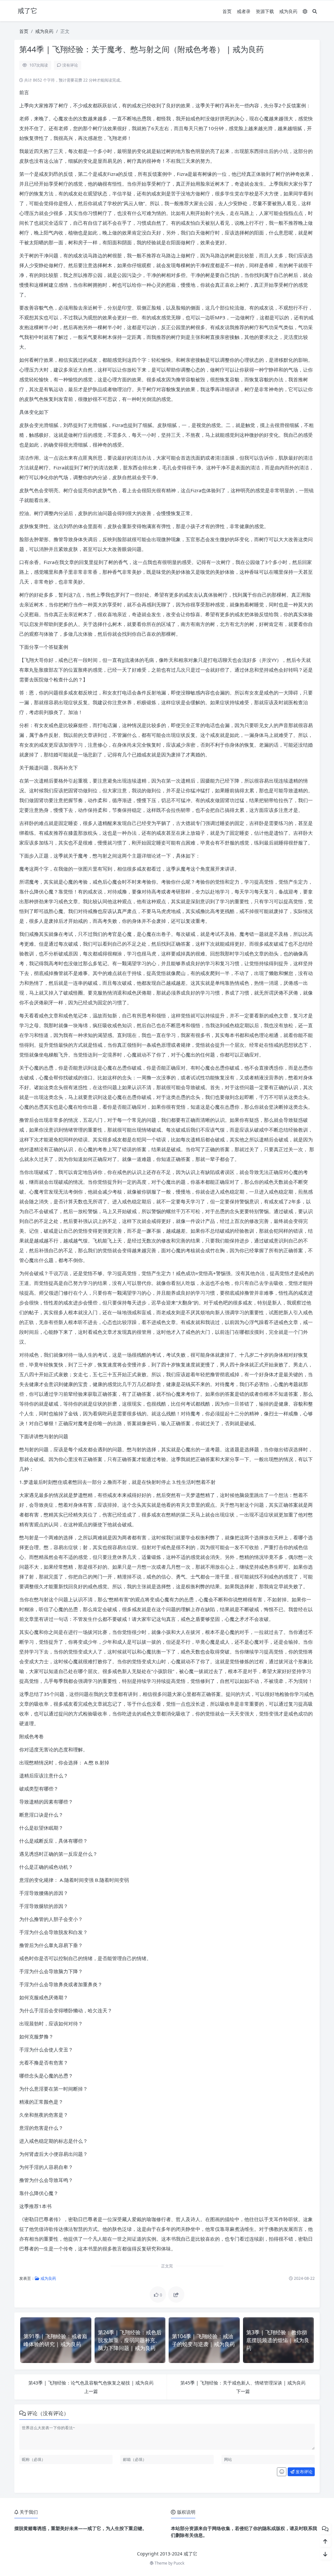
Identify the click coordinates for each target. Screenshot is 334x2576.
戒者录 (244, 11)
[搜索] (315, 11)
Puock (179, 2563)
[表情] (282, 2472)
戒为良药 (288, 11)
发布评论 (304, 2472)
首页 (227, 11)
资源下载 (265, 11)
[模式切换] (305, 11)
